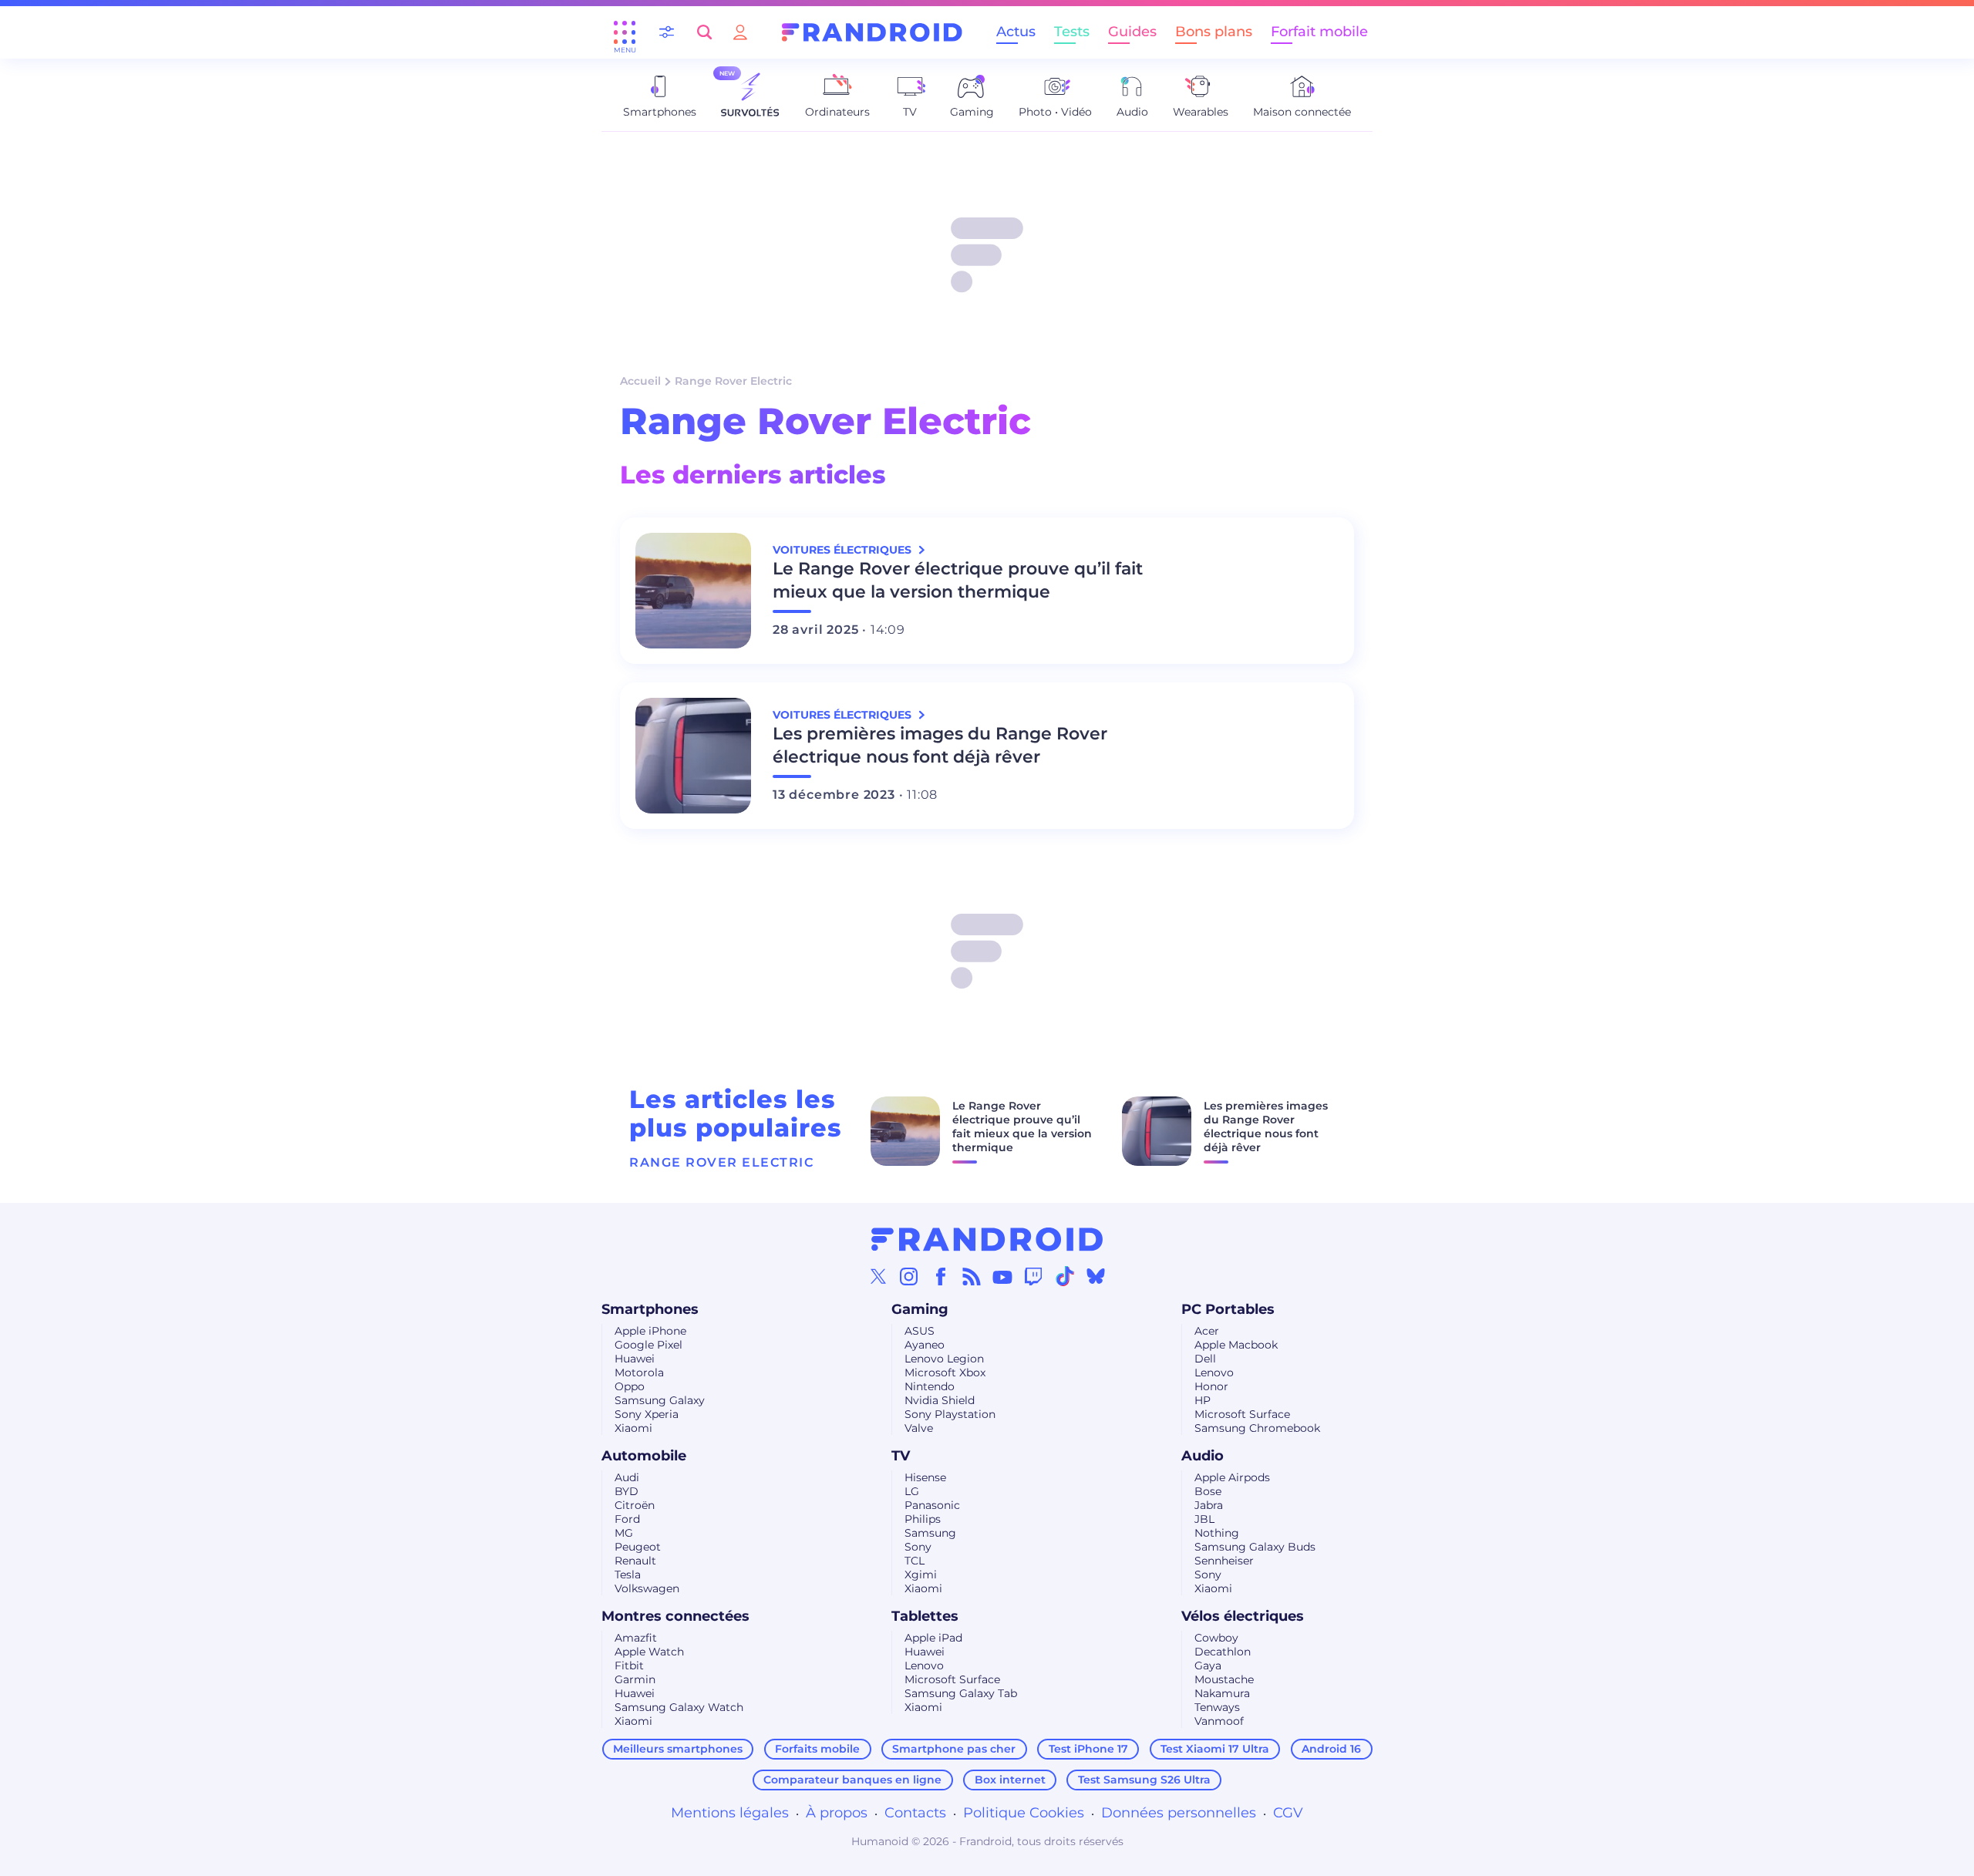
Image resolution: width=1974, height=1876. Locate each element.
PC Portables (1228, 1309)
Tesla (628, 1575)
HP (1203, 1400)
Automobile (644, 1456)
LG (912, 1491)
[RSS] (972, 1276)
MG (624, 1533)
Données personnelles (1179, 1813)
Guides (1132, 32)
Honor (1211, 1386)
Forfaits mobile (817, 1749)
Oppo (630, 1386)
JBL (1204, 1519)
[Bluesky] (1096, 1276)
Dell (1205, 1359)
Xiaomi (633, 1428)
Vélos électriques (1243, 1616)
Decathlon (1223, 1652)
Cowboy (1216, 1638)
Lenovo (1214, 1372)
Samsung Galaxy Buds (1255, 1547)
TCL (915, 1561)
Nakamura (1222, 1693)
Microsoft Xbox (945, 1372)
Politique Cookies (1024, 1813)
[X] (878, 1276)
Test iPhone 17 (1088, 1749)
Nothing (1217, 1533)
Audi (627, 1477)
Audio (1203, 1456)
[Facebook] (941, 1276)
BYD (627, 1491)
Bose (1208, 1491)
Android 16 (1331, 1749)
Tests (1072, 32)
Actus (1016, 32)
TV (901, 1456)
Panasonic (932, 1505)
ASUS (920, 1331)
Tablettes (925, 1616)
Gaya (1208, 1665)
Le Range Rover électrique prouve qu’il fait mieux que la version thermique (958, 580)
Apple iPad (933, 1638)
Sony (918, 1547)
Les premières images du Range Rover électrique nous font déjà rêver (940, 745)
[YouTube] (1002, 1276)
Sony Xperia (647, 1414)
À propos (837, 1813)
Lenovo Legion (944, 1359)
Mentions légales (730, 1813)
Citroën (635, 1505)
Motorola (639, 1372)
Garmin (635, 1679)
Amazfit (636, 1638)
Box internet (1010, 1780)
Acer (1207, 1331)
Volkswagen (647, 1588)
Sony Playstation (950, 1414)
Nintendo (930, 1386)
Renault (635, 1561)
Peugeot (638, 1547)
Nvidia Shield (940, 1400)
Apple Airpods (1232, 1477)
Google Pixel (648, 1345)
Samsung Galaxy (660, 1400)
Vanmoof (1219, 1721)
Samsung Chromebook (1257, 1428)
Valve (919, 1428)
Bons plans (1214, 32)
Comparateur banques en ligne (852, 1780)
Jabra (1209, 1505)
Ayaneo (925, 1345)
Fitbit (629, 1665)
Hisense (925, 1477)
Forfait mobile (1319, 32)
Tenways (1217, 1707)
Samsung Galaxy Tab (961, 1693)
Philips (923, 1519)
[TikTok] (1065, 1276)
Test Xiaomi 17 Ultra (1215, 1749)
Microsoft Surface (1242, 1414)
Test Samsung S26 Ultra (1144, 1780)
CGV (1288, 1813)
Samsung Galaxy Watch (679, 1707)
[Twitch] (1033, 1276)
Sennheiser (1224, 1561)
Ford (627, 1519)
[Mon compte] (740, 32)
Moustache (1224, 1679)
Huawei (635, 1359)
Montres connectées (675, 1616)
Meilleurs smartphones (678, 1749)
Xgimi (921, 1575)
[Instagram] (909, 1276)
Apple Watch (649, 1652)
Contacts (915, 1813)
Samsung (930, 1533)
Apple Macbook (1236, 1345)
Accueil (640, 381)
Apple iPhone (650, 1331)
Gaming (920, 1309)
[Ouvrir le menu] (625, 32)
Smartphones (650, 1309)
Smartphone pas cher (954, 1749)
